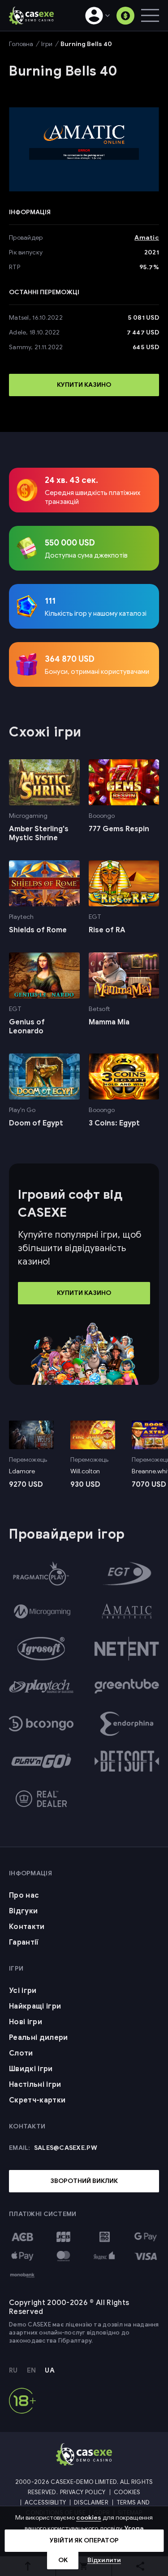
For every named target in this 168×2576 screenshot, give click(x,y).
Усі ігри (23, 1991)
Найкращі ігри (35, 2006)
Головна (21, 44)
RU (13, 2371)
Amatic (147, 238)
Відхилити (104, 2560)
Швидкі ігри (31, 2069)
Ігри (47, 44)
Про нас (24, 1895)
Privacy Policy (83, 2492)
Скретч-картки (37, 2100)
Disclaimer (91, 2502)
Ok (63, 2560)
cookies (89, 2518)
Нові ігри (26, 2022)
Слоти (21, 2053)
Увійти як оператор (84, 2540)
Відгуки (23, 1911)
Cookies (127, 2492)
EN (32, 2371)
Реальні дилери (38, 2038)
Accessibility (45, 2502)
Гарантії (24, 1942)
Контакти (27, 1927)
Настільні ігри (35, 2085)
